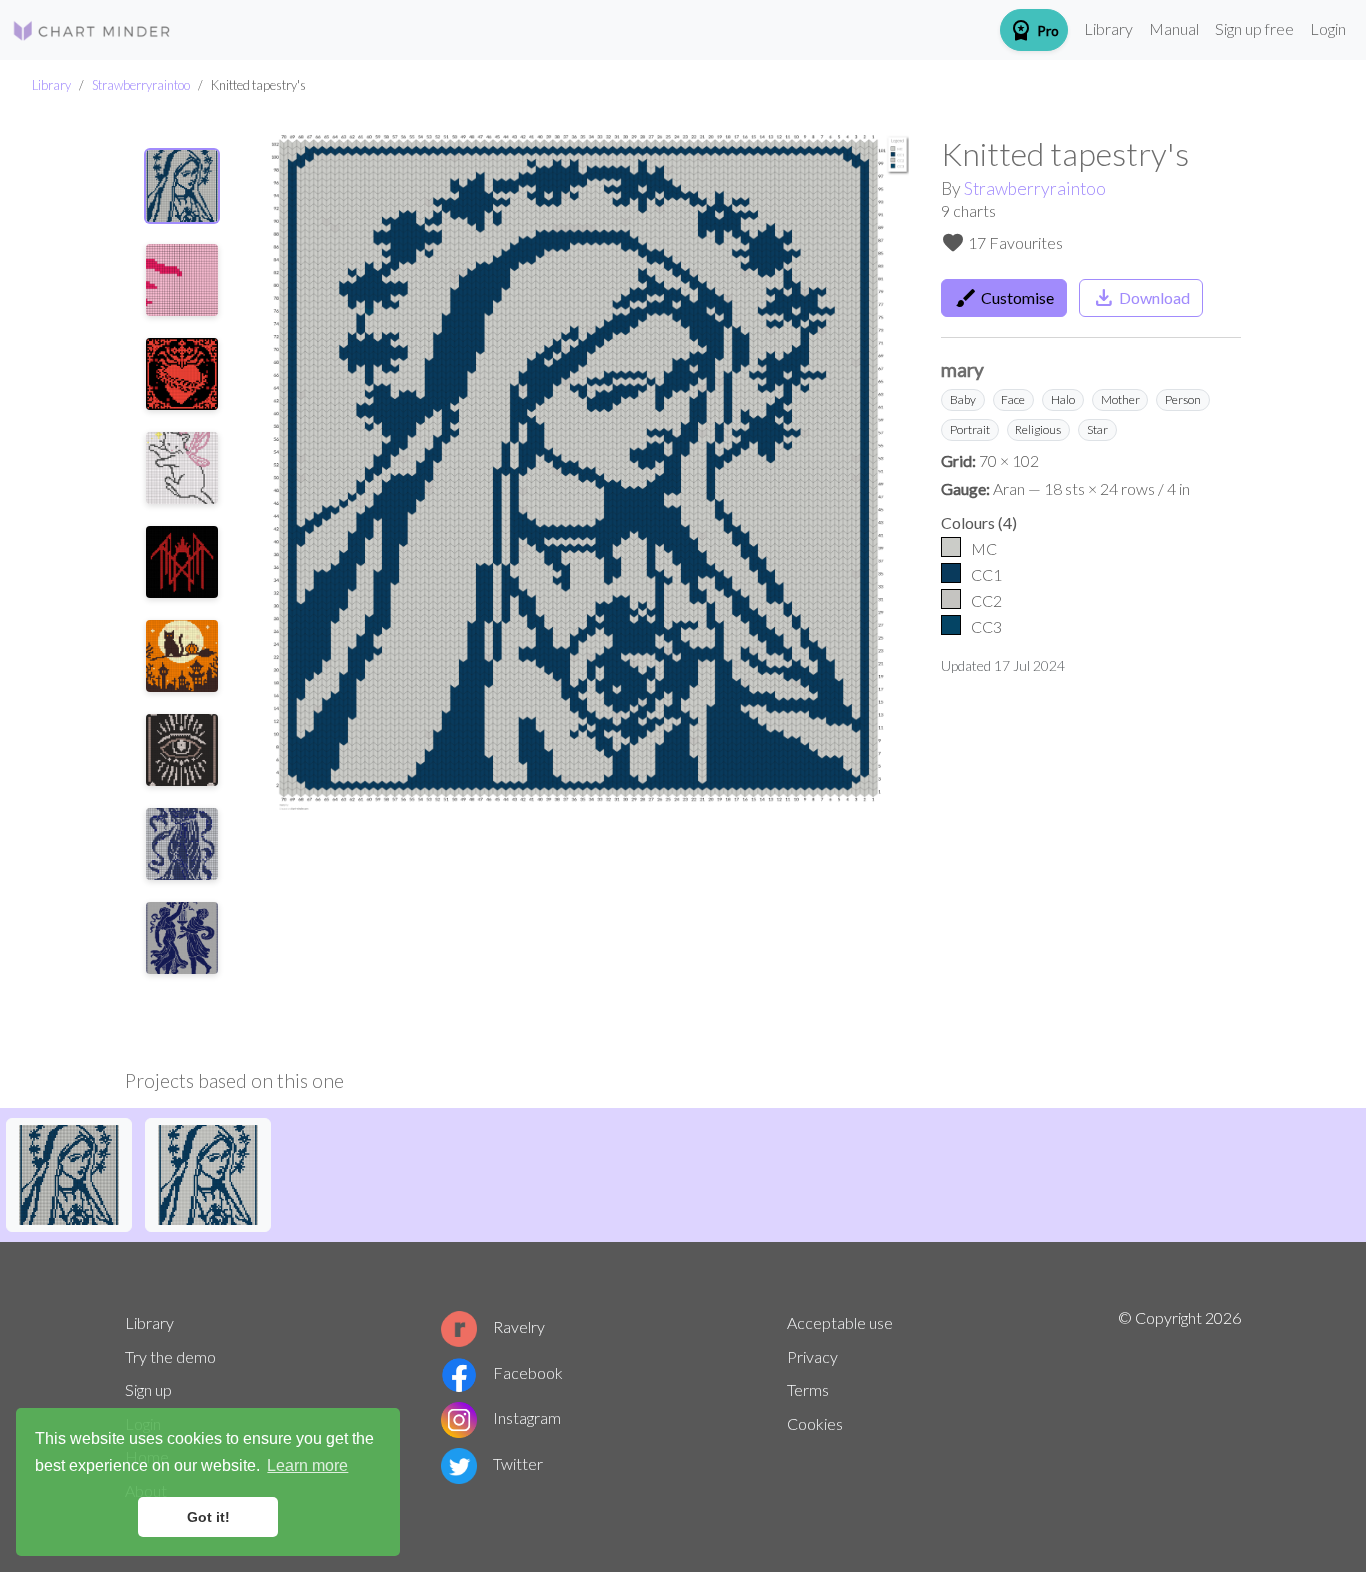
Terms (808, 1389)
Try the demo (170, 1356)
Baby (963, 399)
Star (1097, 429)
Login (1328, 28)
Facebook (528, 1372)
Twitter (518, 1463)
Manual (1174, 28)
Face (1013, 399)
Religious (1038, 429)
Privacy (812, 1356)
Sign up (148, 1389)
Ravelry (519, 1326)
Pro (1034, 30)
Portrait (970, 429)
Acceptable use (840, 1322)
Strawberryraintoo (141, 85)
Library (1108, 28)
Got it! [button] (208, 1517)
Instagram (527, 1417)
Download (1141, 298)
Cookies (815, 1423)
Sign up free (1254, 28)
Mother (1120, 399)
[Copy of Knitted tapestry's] (69, 1172)
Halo (1063, 399)
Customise (1004, 298)
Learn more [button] (307, 1465)
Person (1183, 399)
